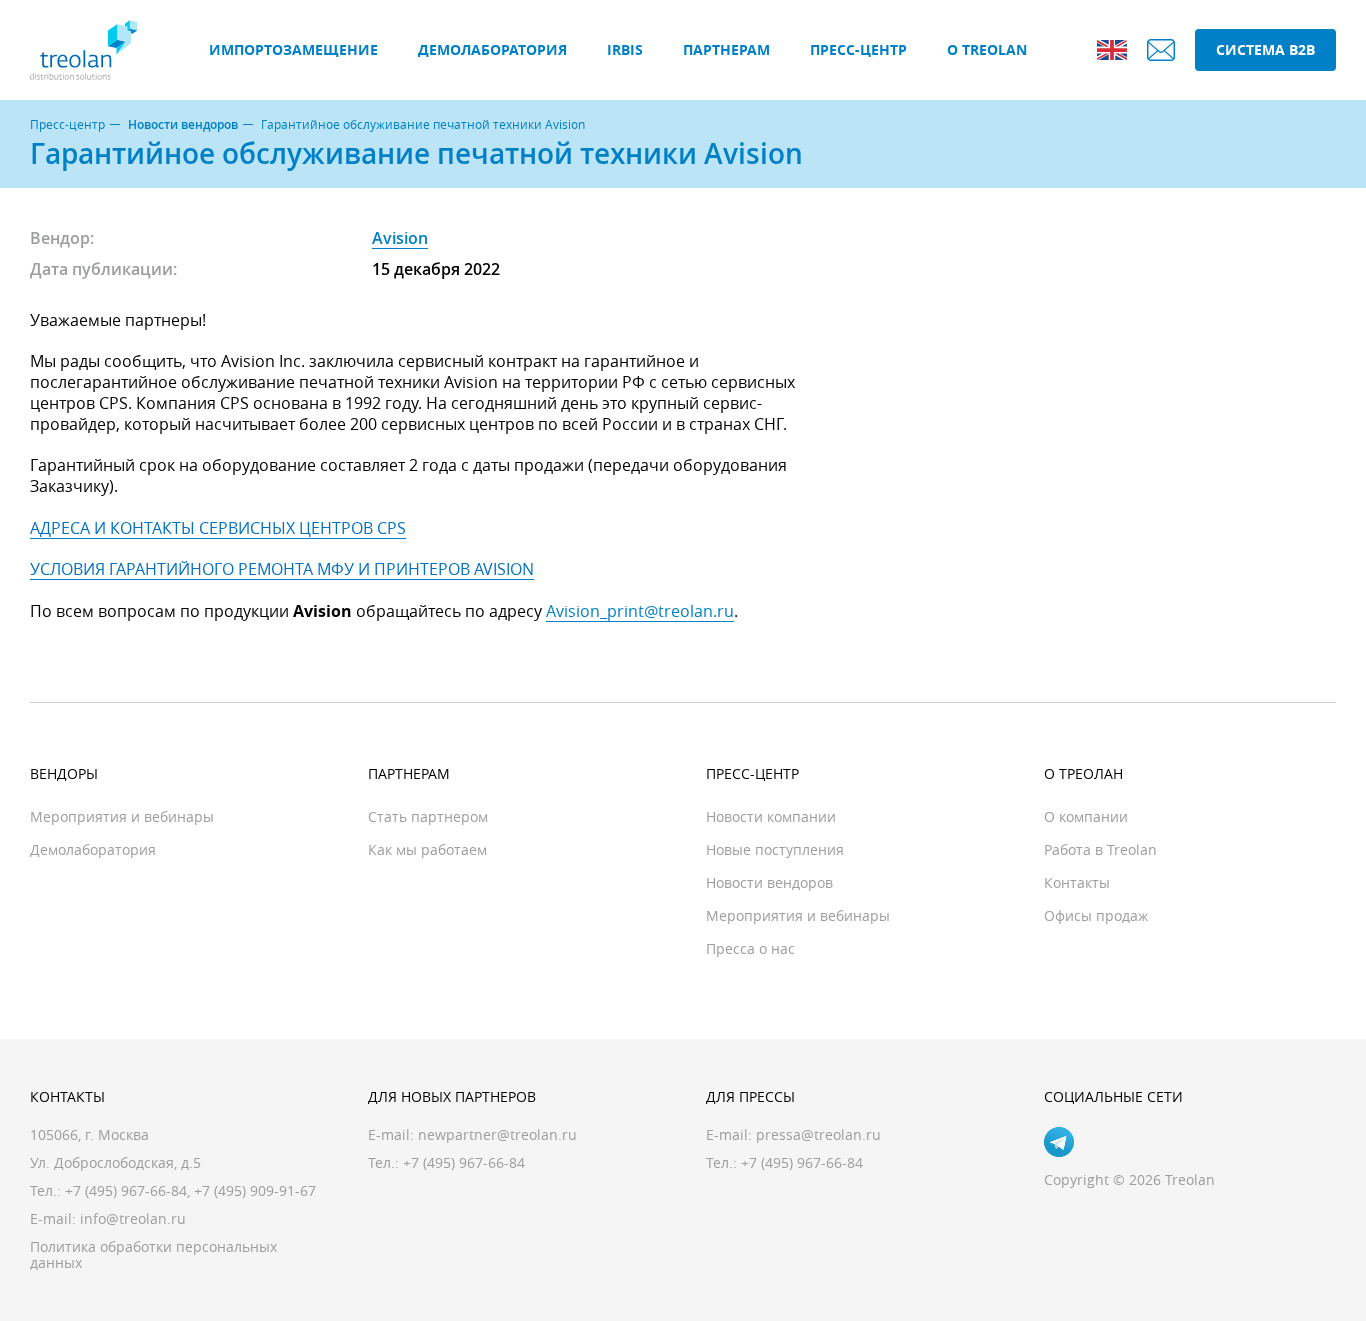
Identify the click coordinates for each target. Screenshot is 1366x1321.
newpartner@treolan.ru (497, 1134)
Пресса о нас (750, 948)
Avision (400, 238)
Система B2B (1265, 49)
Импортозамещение (293, 49)
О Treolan (987, 49)
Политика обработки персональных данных (153, 1254)
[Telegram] (1059, 1142)
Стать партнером (428, 816)
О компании (1086, 816)
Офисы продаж (1096, 915)
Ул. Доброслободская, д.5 (115, 1162)
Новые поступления (775, 849)
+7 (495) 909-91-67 (255, 1190)
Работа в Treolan (1100, 849)
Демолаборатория (492, 49)
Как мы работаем (427, 849)
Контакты (1077, 882)
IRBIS (625, 49)
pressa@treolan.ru (818, 1134)
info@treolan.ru (133, 1218)
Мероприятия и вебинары (122, 816)
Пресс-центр (858, 49)
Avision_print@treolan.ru (640, 611)
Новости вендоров (183, 125)
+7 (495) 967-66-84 (126, 1190)
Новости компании (771, 816)
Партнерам (726, 49)
